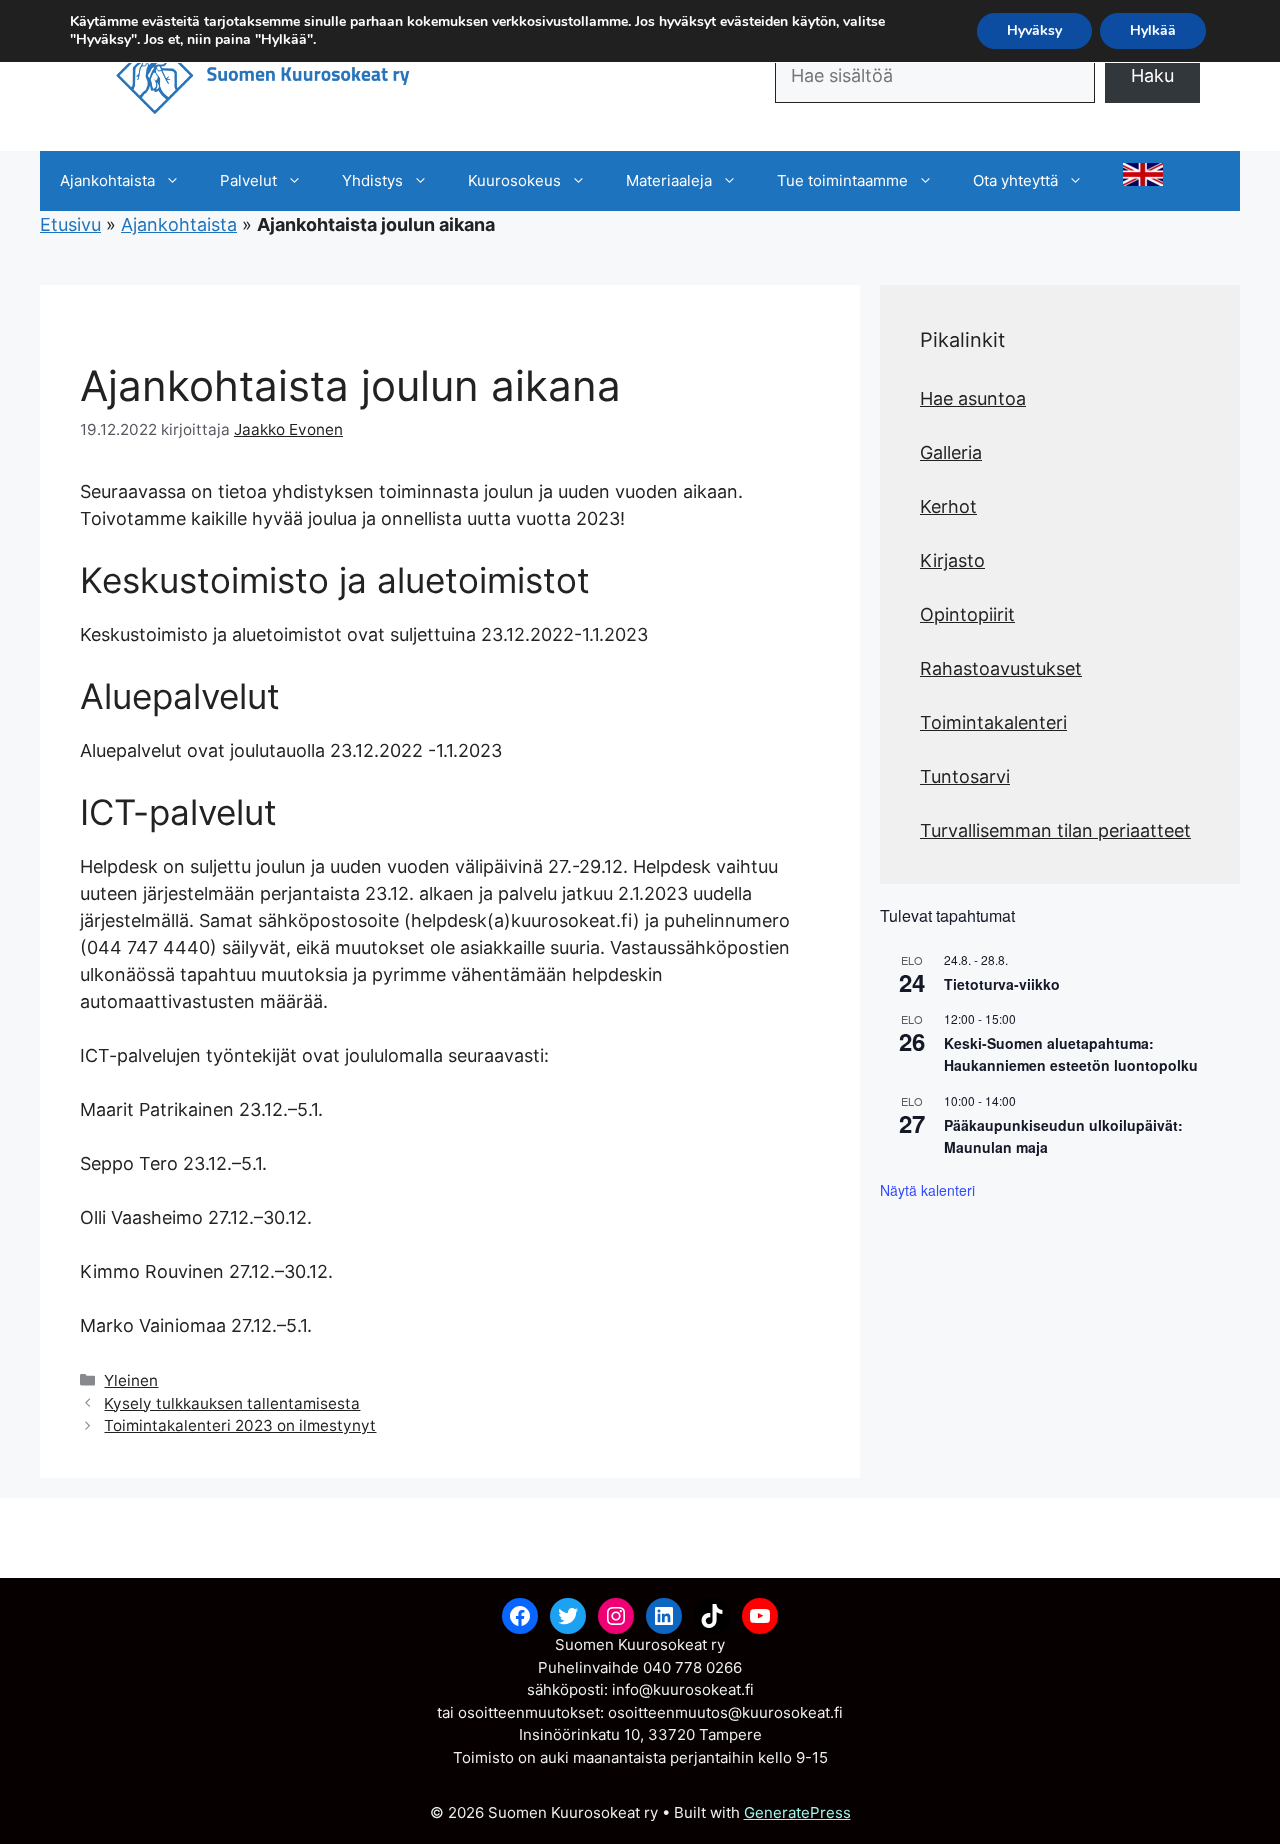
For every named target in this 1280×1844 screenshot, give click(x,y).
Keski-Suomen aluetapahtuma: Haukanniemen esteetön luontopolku (1071, 1054)
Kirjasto (952, 560)
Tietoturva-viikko (1002, 984)
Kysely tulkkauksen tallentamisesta (232, 1403)
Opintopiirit (967, 614)
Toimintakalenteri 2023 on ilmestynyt (240, 1425)
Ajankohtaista (107, 180)
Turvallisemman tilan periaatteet (1055, 830)
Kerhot (948, 506)
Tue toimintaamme (842, 180)
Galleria (951, 452)
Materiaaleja (669, 180)
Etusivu (70, 224)
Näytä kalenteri (927, 1190)
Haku (1152, 75)
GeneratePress (797, 1812)
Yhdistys (372, 180)
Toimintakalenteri (993, 722)
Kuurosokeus (514, 180)
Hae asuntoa (973, 398)
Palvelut (248, 180)
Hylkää (1153, 30)
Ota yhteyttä (1015, 180)
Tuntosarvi (965, 776)
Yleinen (131, 1380)
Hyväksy (1034, 30)
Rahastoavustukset (1001, 668)
